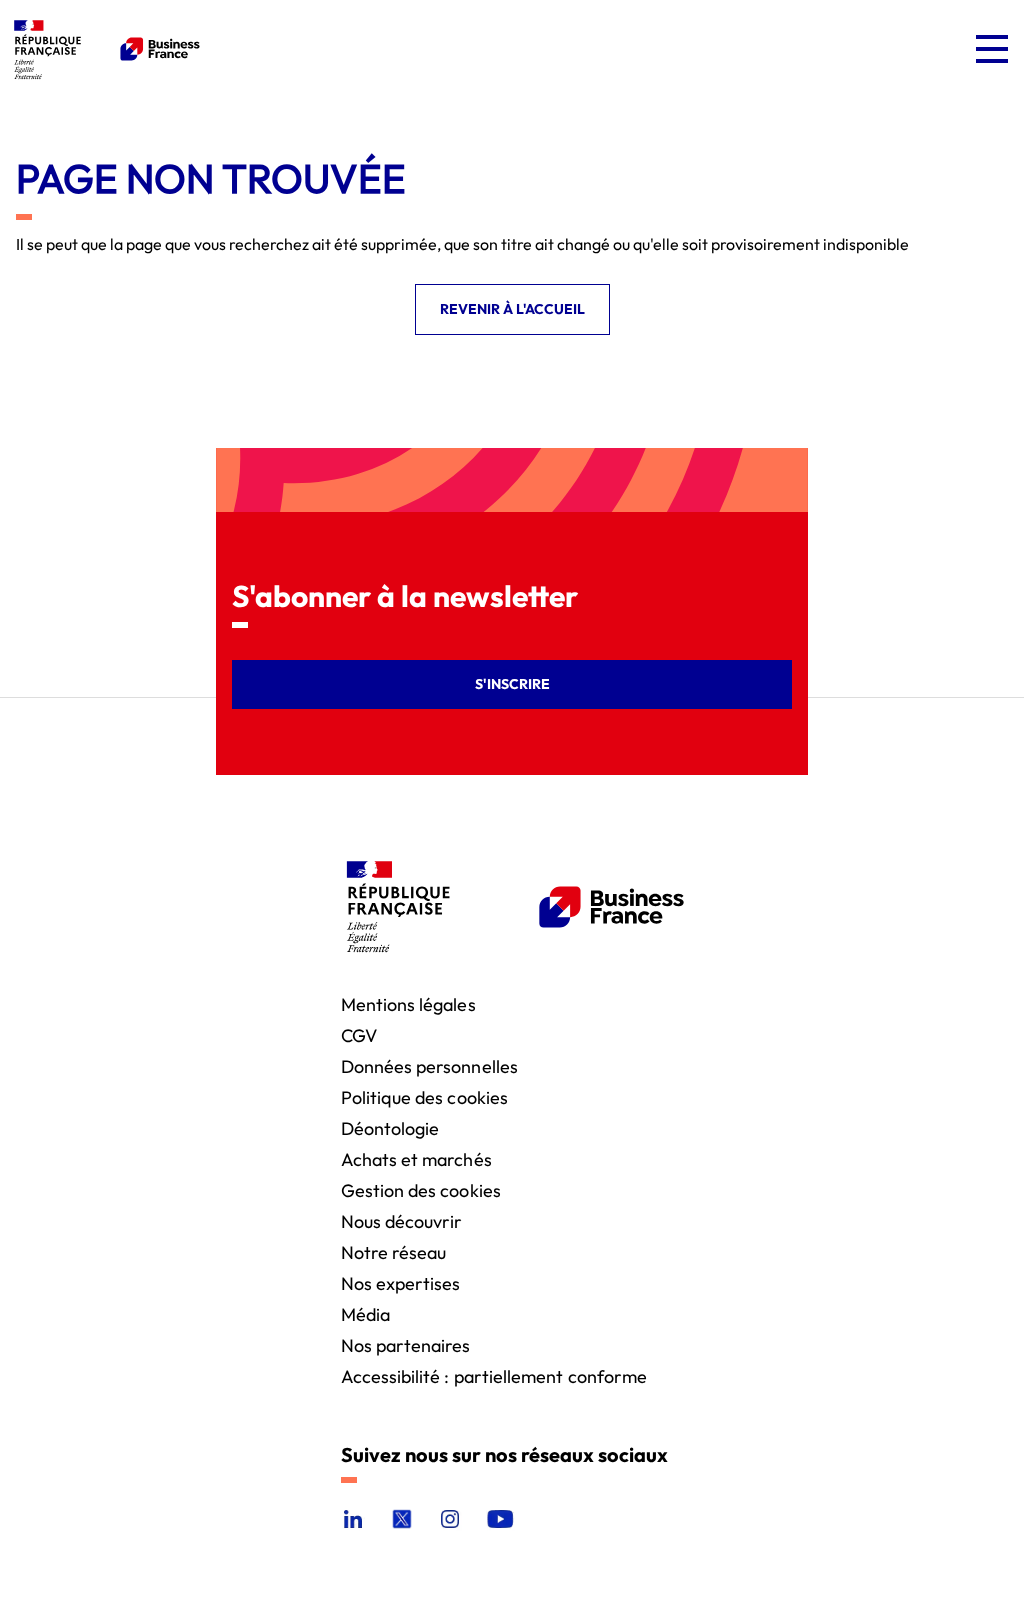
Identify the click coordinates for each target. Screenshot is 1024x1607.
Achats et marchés (416, 1158)
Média (365, 1313)
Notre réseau (394, 1251)
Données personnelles (429, 1065)
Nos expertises (401, 1282)
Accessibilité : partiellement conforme (494, 1375)
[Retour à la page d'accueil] (104, 49)
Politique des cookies (424, 1096)
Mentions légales (408, 1003)
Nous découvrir (402, 1220)
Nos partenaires (406, 1344)
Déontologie (390, 1127)
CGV (359, 1034)
